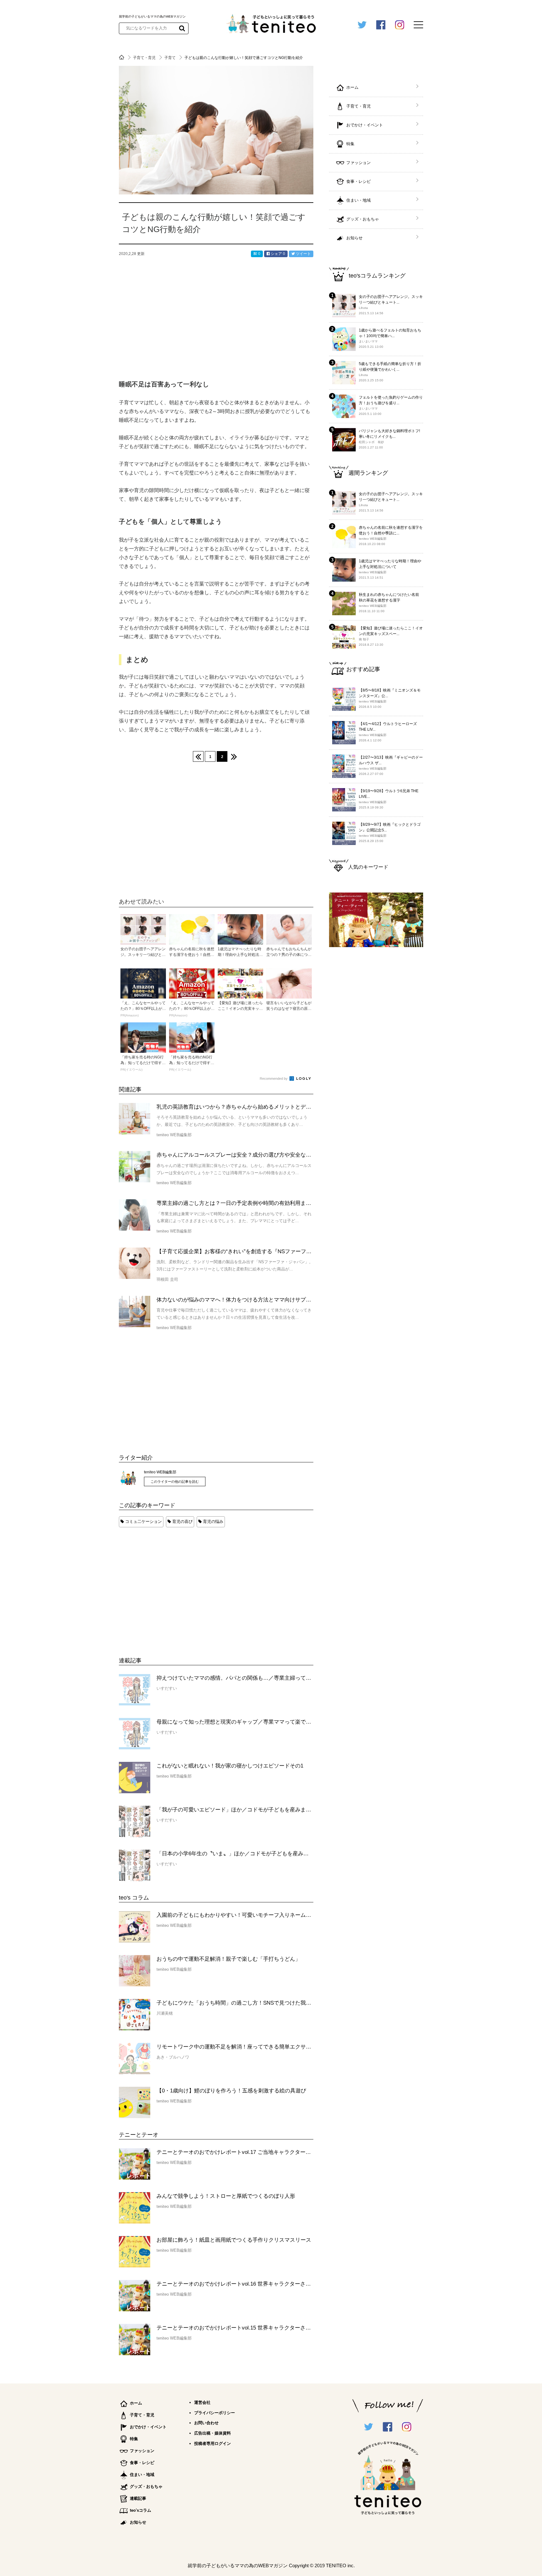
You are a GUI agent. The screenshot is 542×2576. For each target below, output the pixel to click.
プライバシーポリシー (215, 2413)
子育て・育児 (145, 58)
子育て (170, 58)
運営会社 (202, 2402)
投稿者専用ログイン (213, 2443)
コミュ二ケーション (143, 1521)
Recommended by (274, 1079)
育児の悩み (213, 1521)
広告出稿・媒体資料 (213, 2433)
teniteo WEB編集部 (160, 1472)
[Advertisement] (166, 1586)
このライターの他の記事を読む (175, 1481)
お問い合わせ (206, 2423)
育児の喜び (182, 1521)
